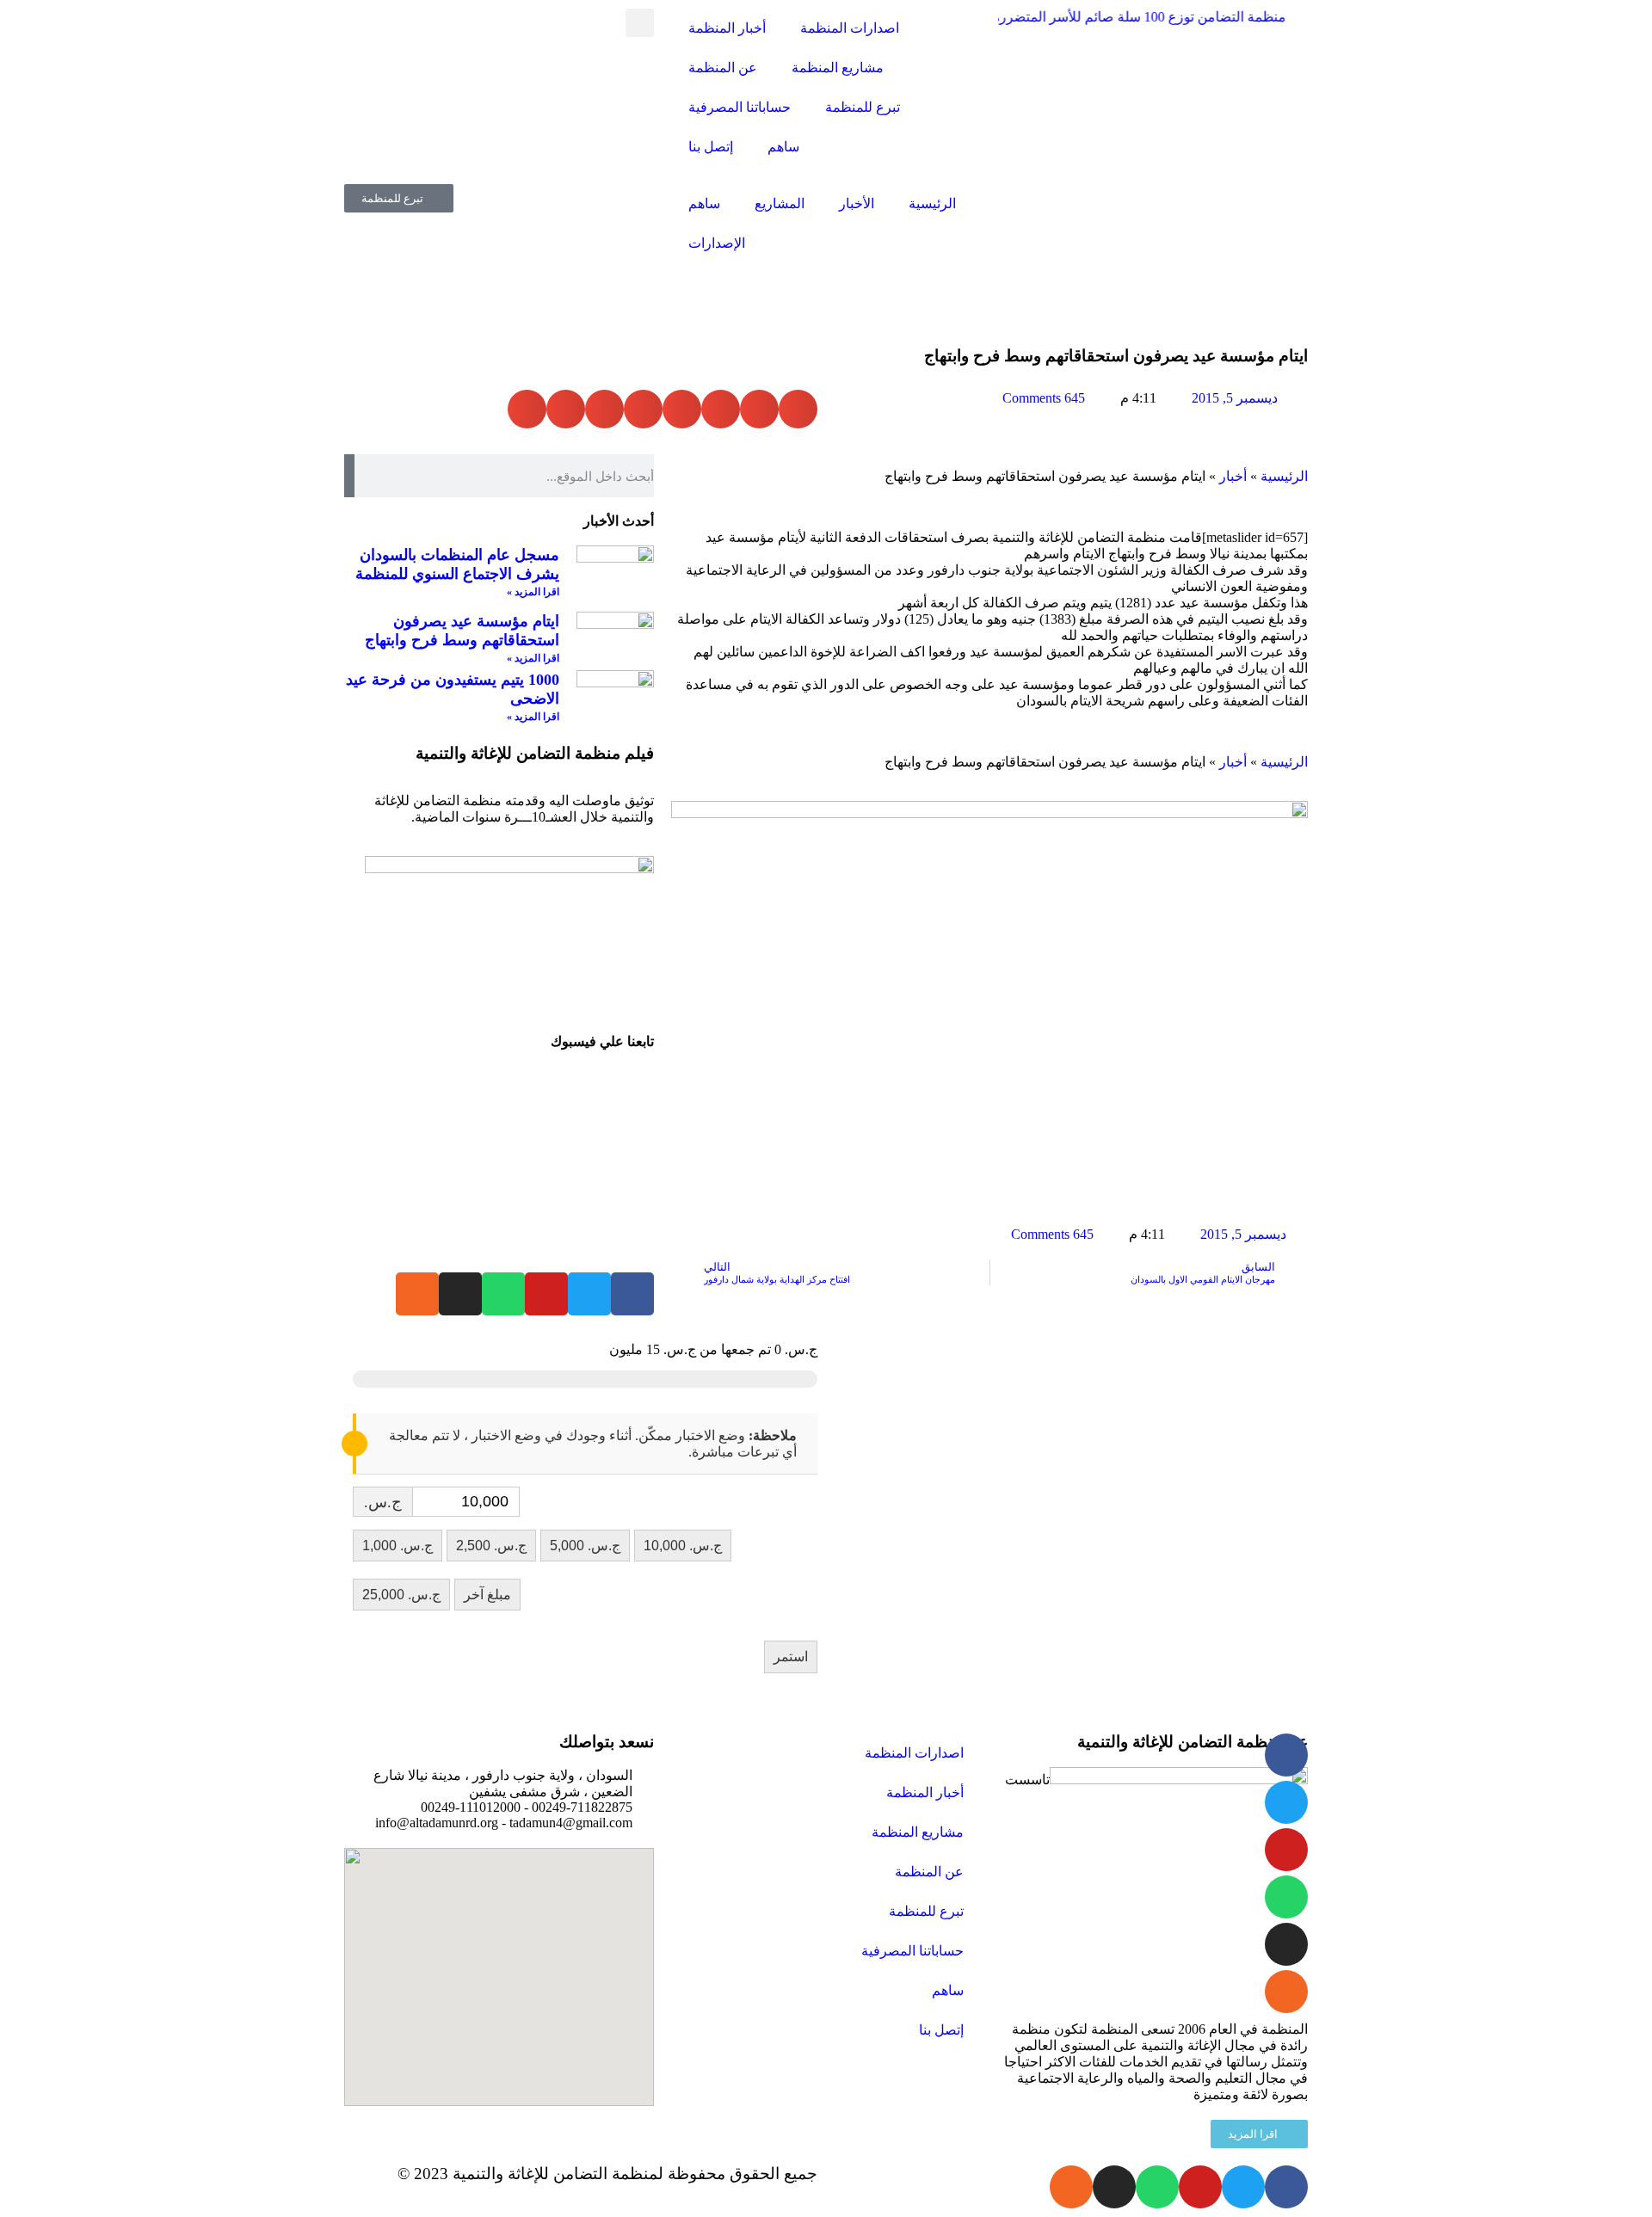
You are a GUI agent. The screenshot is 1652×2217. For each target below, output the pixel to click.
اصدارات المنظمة (850, 28)
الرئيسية (932, 203)
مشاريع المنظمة (838, 68)
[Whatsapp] (503, 1294)
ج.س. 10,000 (683, 1546)
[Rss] (417, 1294)
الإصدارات (717, 243)
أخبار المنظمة (727, 28)
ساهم (783, 147)
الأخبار (857, 203)
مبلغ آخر (487, 1595)
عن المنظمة (723, 68)
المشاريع (780, 203)
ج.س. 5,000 (585, 1546)
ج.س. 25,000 (401, 1595)
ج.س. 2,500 (491, 1546)
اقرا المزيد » (533, 592)
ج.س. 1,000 (398, 1546)
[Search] (349, 476)
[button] (640, 23)
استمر (791, 1657)
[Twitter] (589, 1294)
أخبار (1233, 476)
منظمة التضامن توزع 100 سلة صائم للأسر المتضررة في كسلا (1098, 17)
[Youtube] (546, 1294)
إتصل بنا (711, 147)
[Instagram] (460, 1294)
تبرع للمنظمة (863, 107)
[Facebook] (632, 1294)
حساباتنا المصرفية (740, 107)
